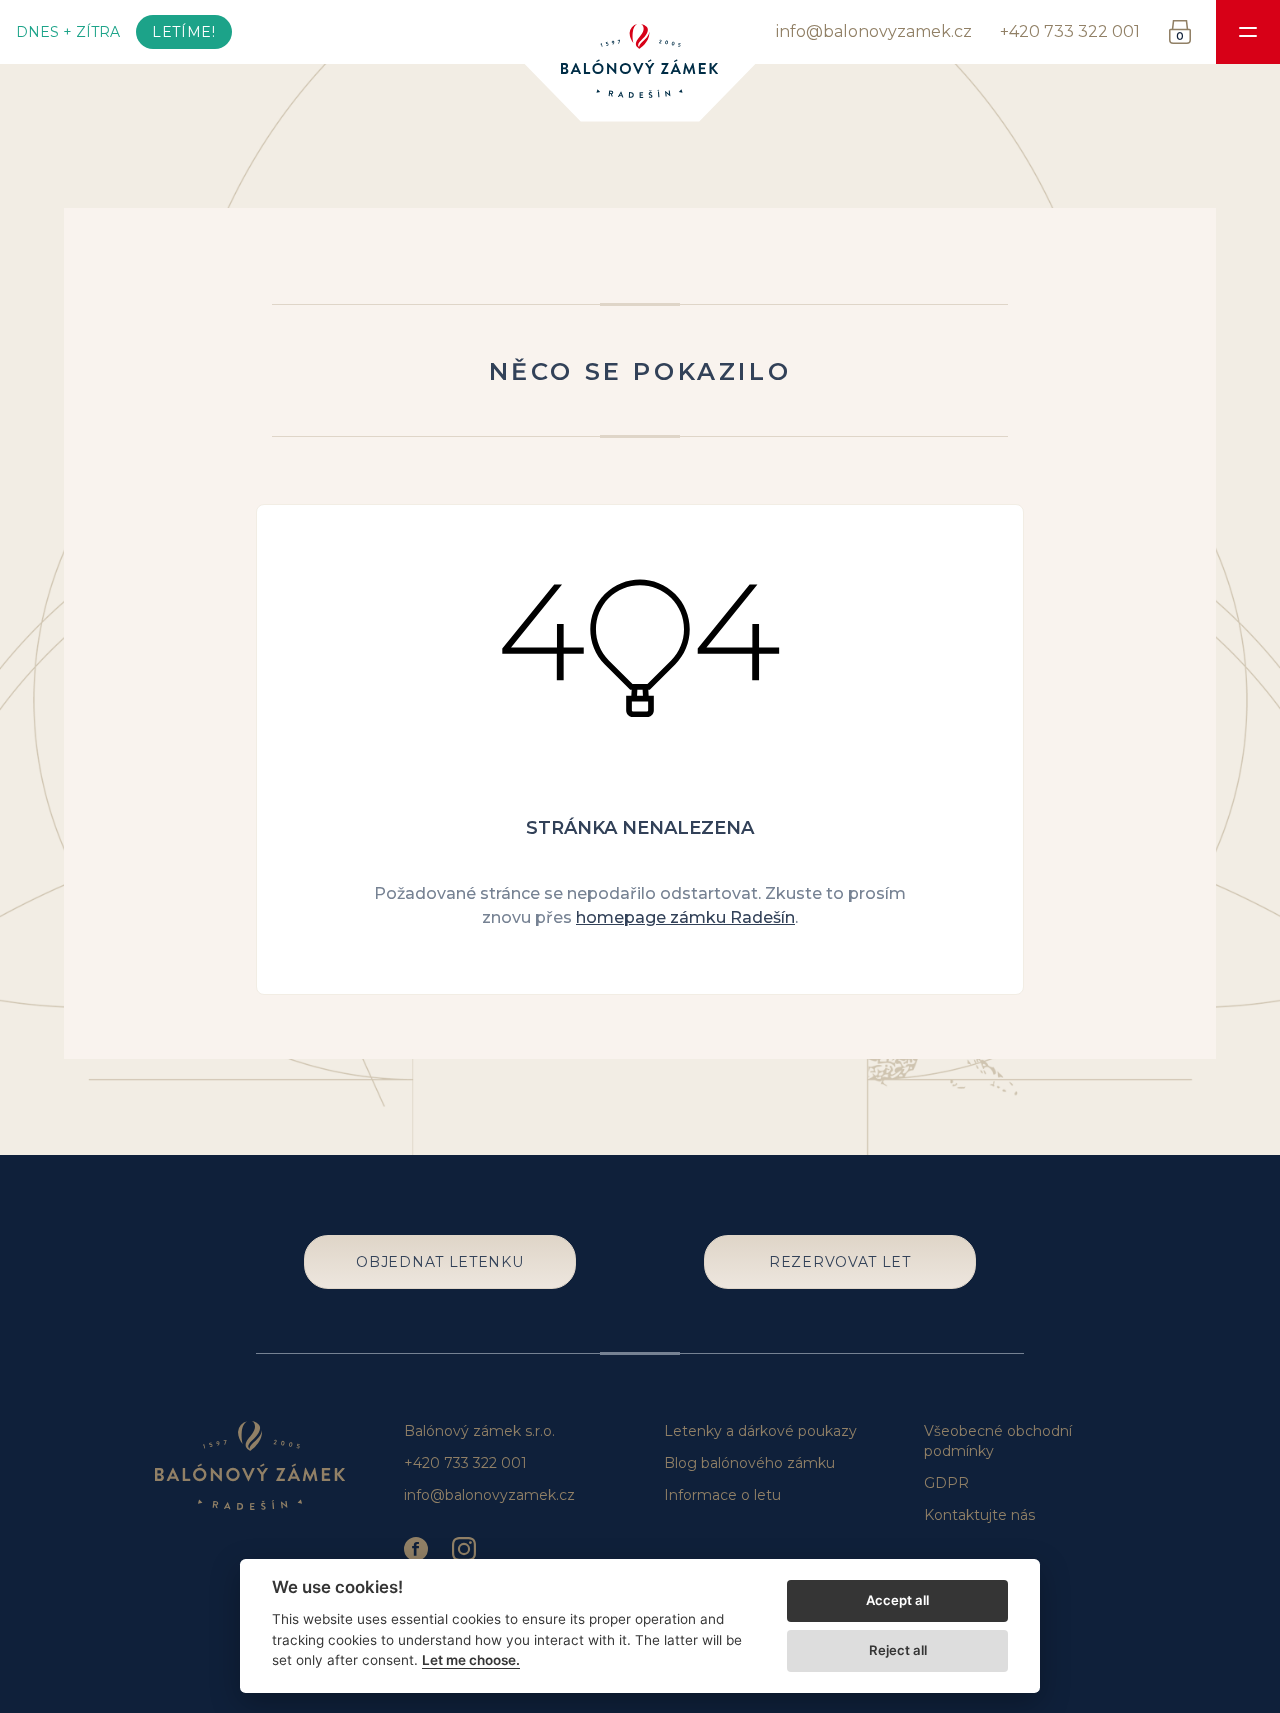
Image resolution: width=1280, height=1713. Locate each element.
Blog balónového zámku (749, 1463)
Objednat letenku (439, 1262)
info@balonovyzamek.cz (874, 31)
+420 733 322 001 (1070, 31)
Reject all (898, 1650)
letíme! (184, 32)
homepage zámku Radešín (685, 917)
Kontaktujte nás (979, 1515)
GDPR (946, 1483)
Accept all (897, 1600)
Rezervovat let (840, 1262)
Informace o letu (722, 1495)
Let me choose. (471, 1660)
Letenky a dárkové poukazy (760, 1431)
